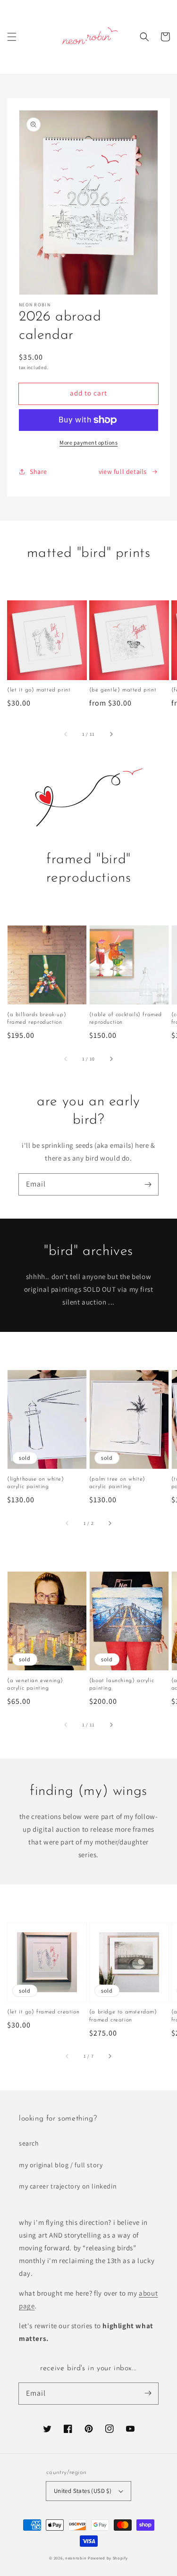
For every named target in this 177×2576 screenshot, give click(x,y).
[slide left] (66, 734)
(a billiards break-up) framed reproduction (37, 1019)
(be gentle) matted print (123, 690)
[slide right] (111, 734)
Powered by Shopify (108, 2558)
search (29, 2143)
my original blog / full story (61, 2165)
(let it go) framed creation (43, 2012)
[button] (12, 37)
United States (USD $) (83, 2491)
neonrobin (76, 2558)
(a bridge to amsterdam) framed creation (123, 2016)
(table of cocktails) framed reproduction (126, 1019)
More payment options (88, 442)
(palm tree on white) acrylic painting (117, 1483)
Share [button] (38, 471)
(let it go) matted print (39, 690)
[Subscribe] (148, 1184)
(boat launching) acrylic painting (122, 1685)
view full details (123, 471)
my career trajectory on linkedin (68, 2186)
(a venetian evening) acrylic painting (35, 1685)
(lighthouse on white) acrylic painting (36, 1483)
